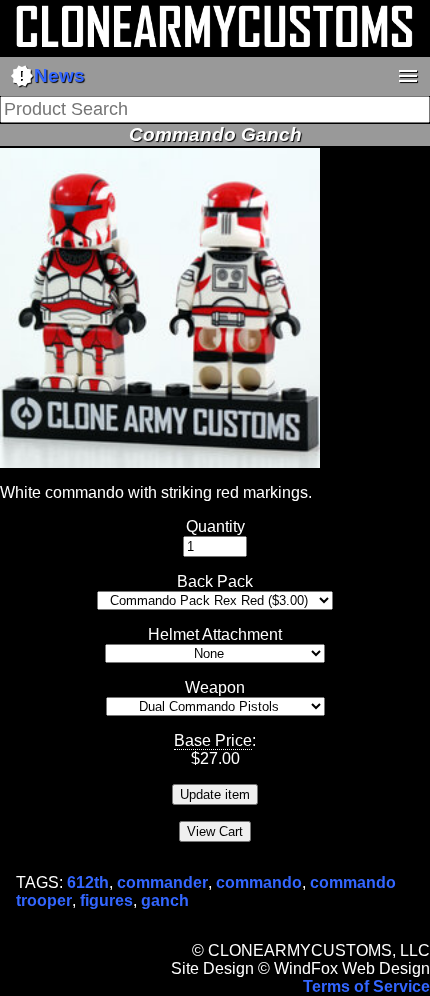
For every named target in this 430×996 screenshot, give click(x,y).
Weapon (215, 687)
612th (88, 882)
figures (106, 900)
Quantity (215, 526)
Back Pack (215, 581)
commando (259, 882)
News (47, 76)
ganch (165, 900)
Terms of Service (366, 986)
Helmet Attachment (215, 634)
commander (162, 882)
